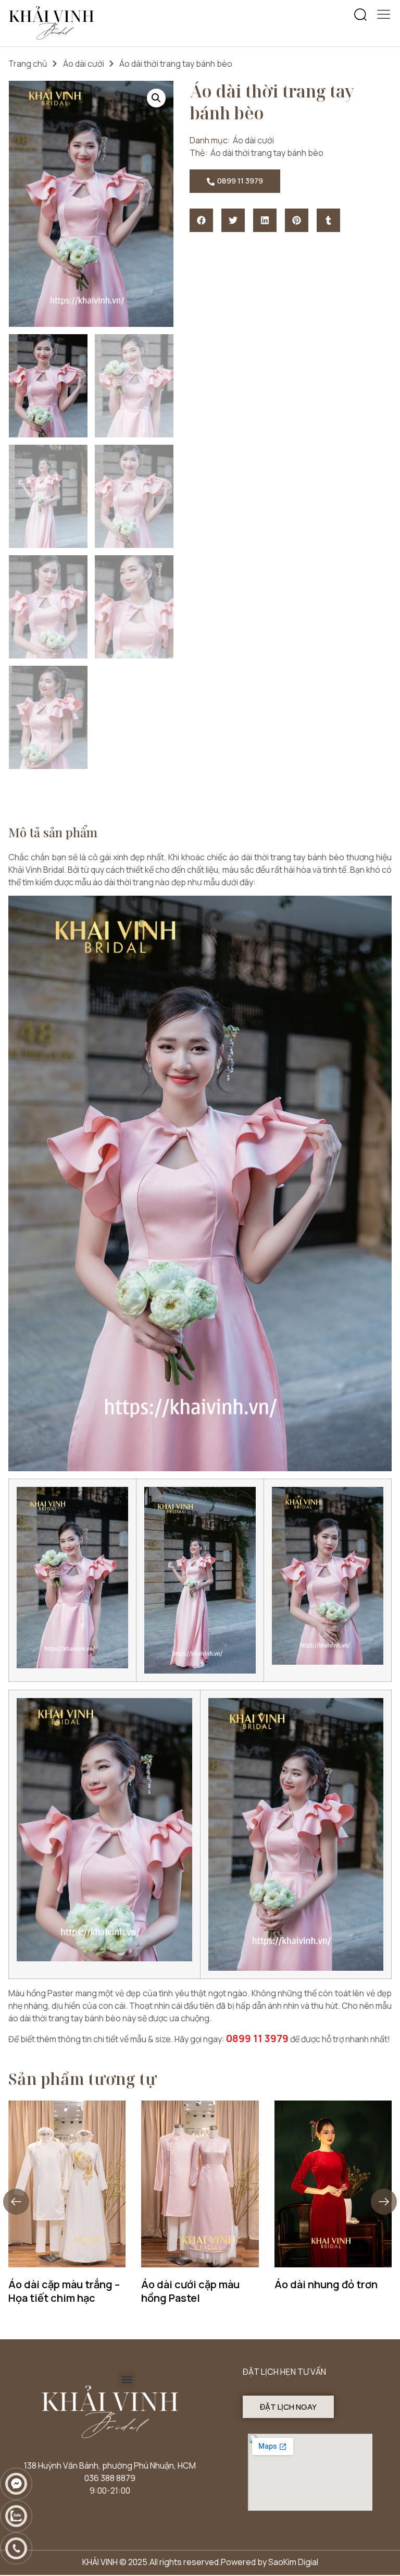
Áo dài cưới (84, 64)
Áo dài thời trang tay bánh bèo (267, 153)
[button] (360, 15)
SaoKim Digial (293, 2562)
